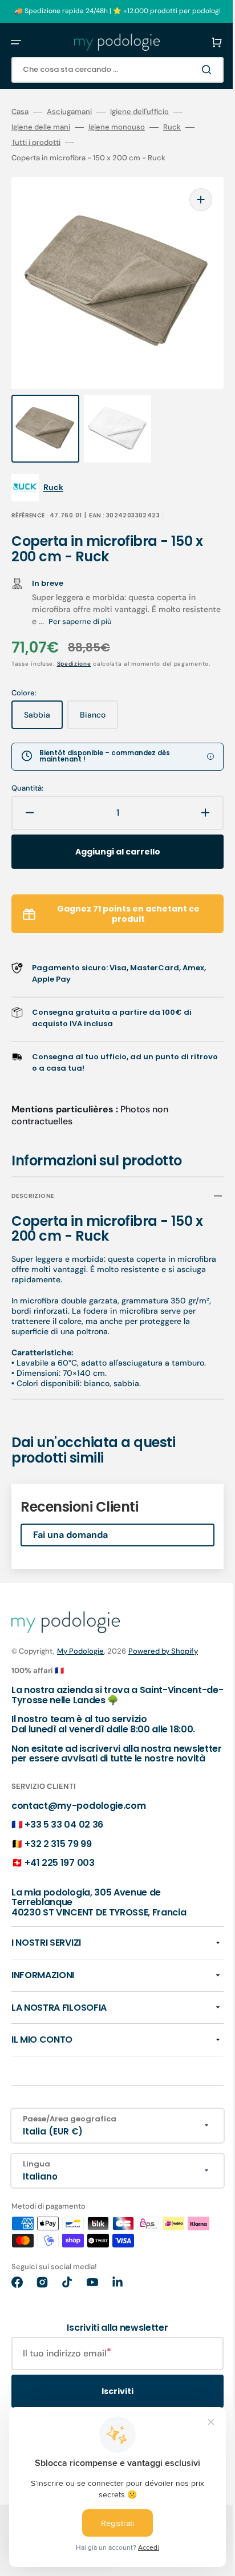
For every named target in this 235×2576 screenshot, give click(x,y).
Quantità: (27, 775)
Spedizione (74, 641)
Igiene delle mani (41, 127)
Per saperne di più (121, 599)
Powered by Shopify (163, 1638)
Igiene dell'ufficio (139, 112)
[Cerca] (192, 70)
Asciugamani (69, 112)
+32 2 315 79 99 (58, 1840)
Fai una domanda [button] (70, 1522)
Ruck (172, 127)
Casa (20, 112)
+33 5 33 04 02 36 (64, 1822)
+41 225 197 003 (59, 1860)
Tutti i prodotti (36, 143)
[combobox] (109, 70)
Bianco (99, 706)
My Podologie (80, 1638)
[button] (16, 42)
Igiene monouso (117, 127)
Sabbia (43, 706)
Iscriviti (109, 2388)
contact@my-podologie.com (78, 1802)
